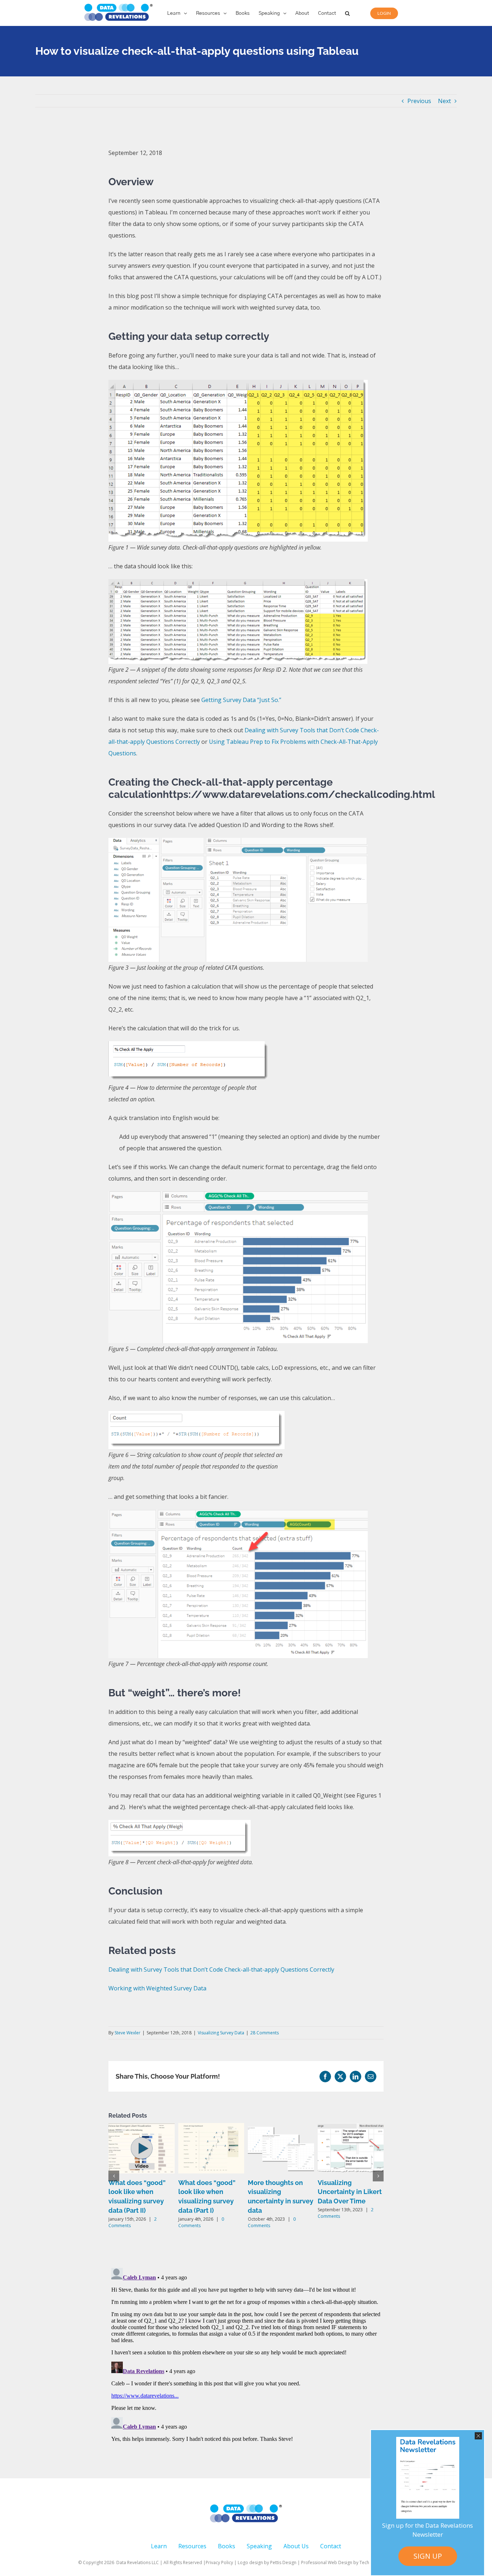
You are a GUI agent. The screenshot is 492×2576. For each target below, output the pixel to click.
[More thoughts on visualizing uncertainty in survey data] (281, 2127)
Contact (331, 2546)
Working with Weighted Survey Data (157, 1988)
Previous (419, 101)
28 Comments (265, 2033)
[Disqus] (246, 2355)
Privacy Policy (219, 2562)
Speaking (259, 2546)
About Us (296, 2546)
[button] (347, 13)
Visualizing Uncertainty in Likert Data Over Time (350, 2192)
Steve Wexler (128, 2033)
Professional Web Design (327, 2562)
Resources (192, 2546)
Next (444, 101)
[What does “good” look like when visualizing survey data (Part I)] (211, 2127)
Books (227, 2546)
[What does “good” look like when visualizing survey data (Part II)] (142, 2127)
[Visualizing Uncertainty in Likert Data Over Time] (351, 2127)
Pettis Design (283, 2562)
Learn (159, 2546)
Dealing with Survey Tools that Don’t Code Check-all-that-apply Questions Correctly (221, 1969)
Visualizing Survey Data (221, 2033)
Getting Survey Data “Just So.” (241, 700)
